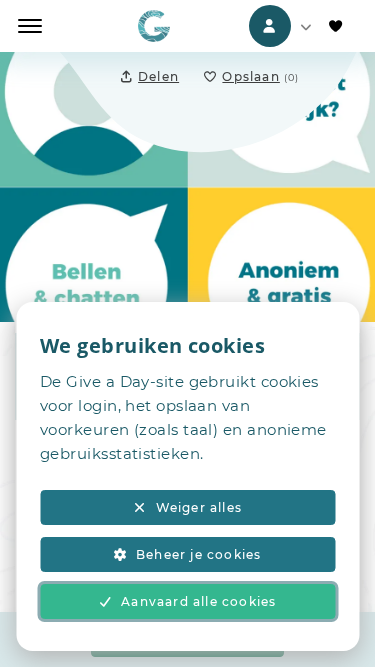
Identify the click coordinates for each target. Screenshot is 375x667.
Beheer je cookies (198, 554)
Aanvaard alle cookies (198, 601)
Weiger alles (199, 507)
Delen (158, 76)
